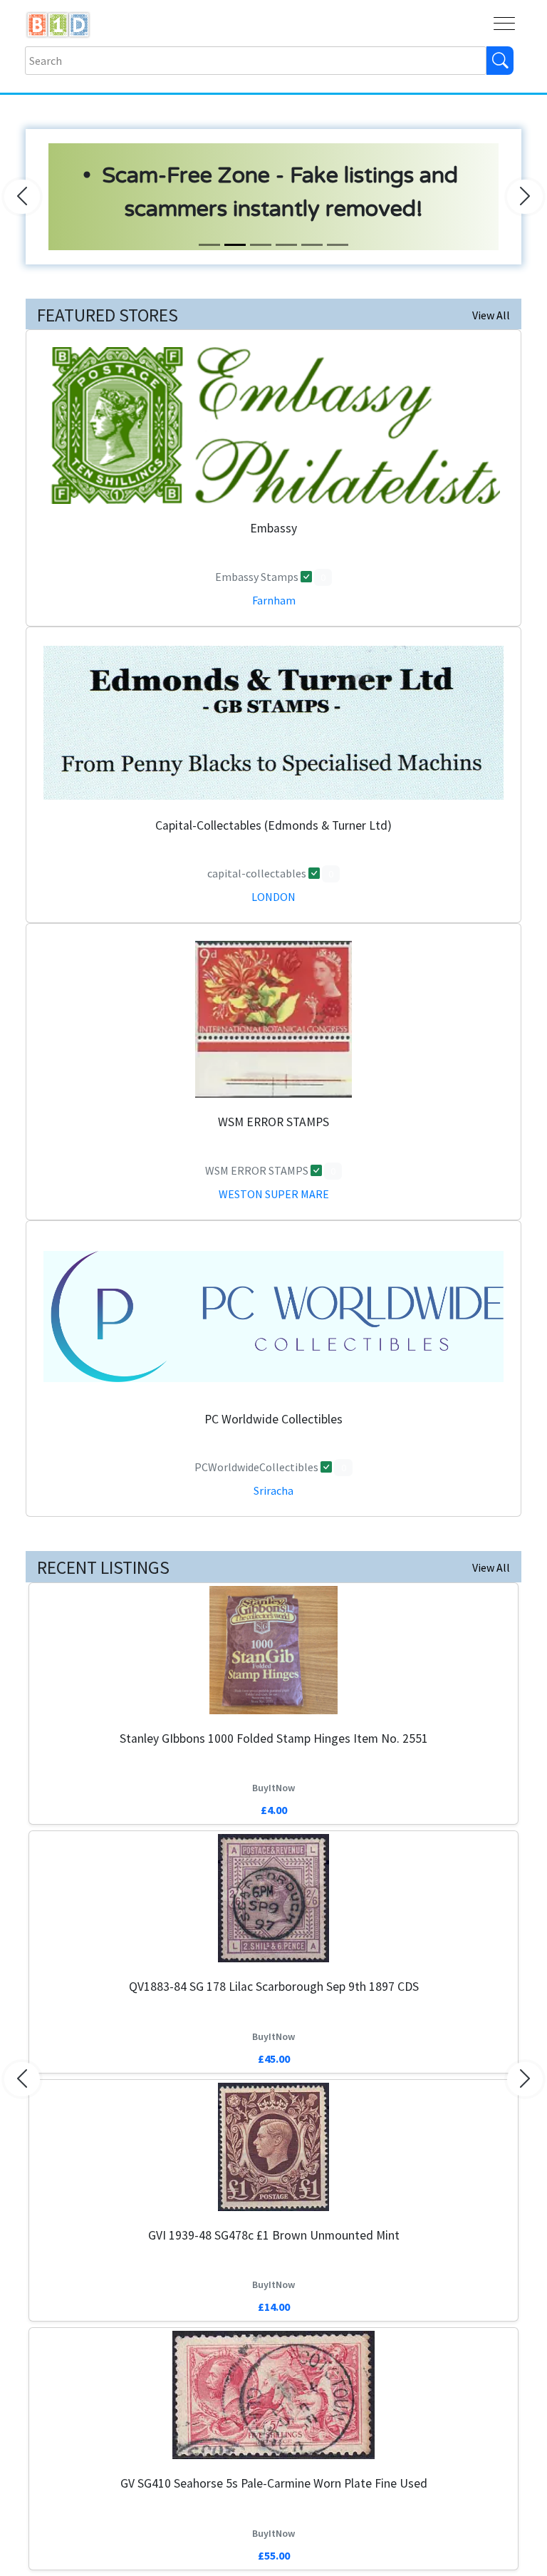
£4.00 (274, 1810)
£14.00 (274, 2307)
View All (491, 315)
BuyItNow (273, 1788)
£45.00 (274, 2059)
